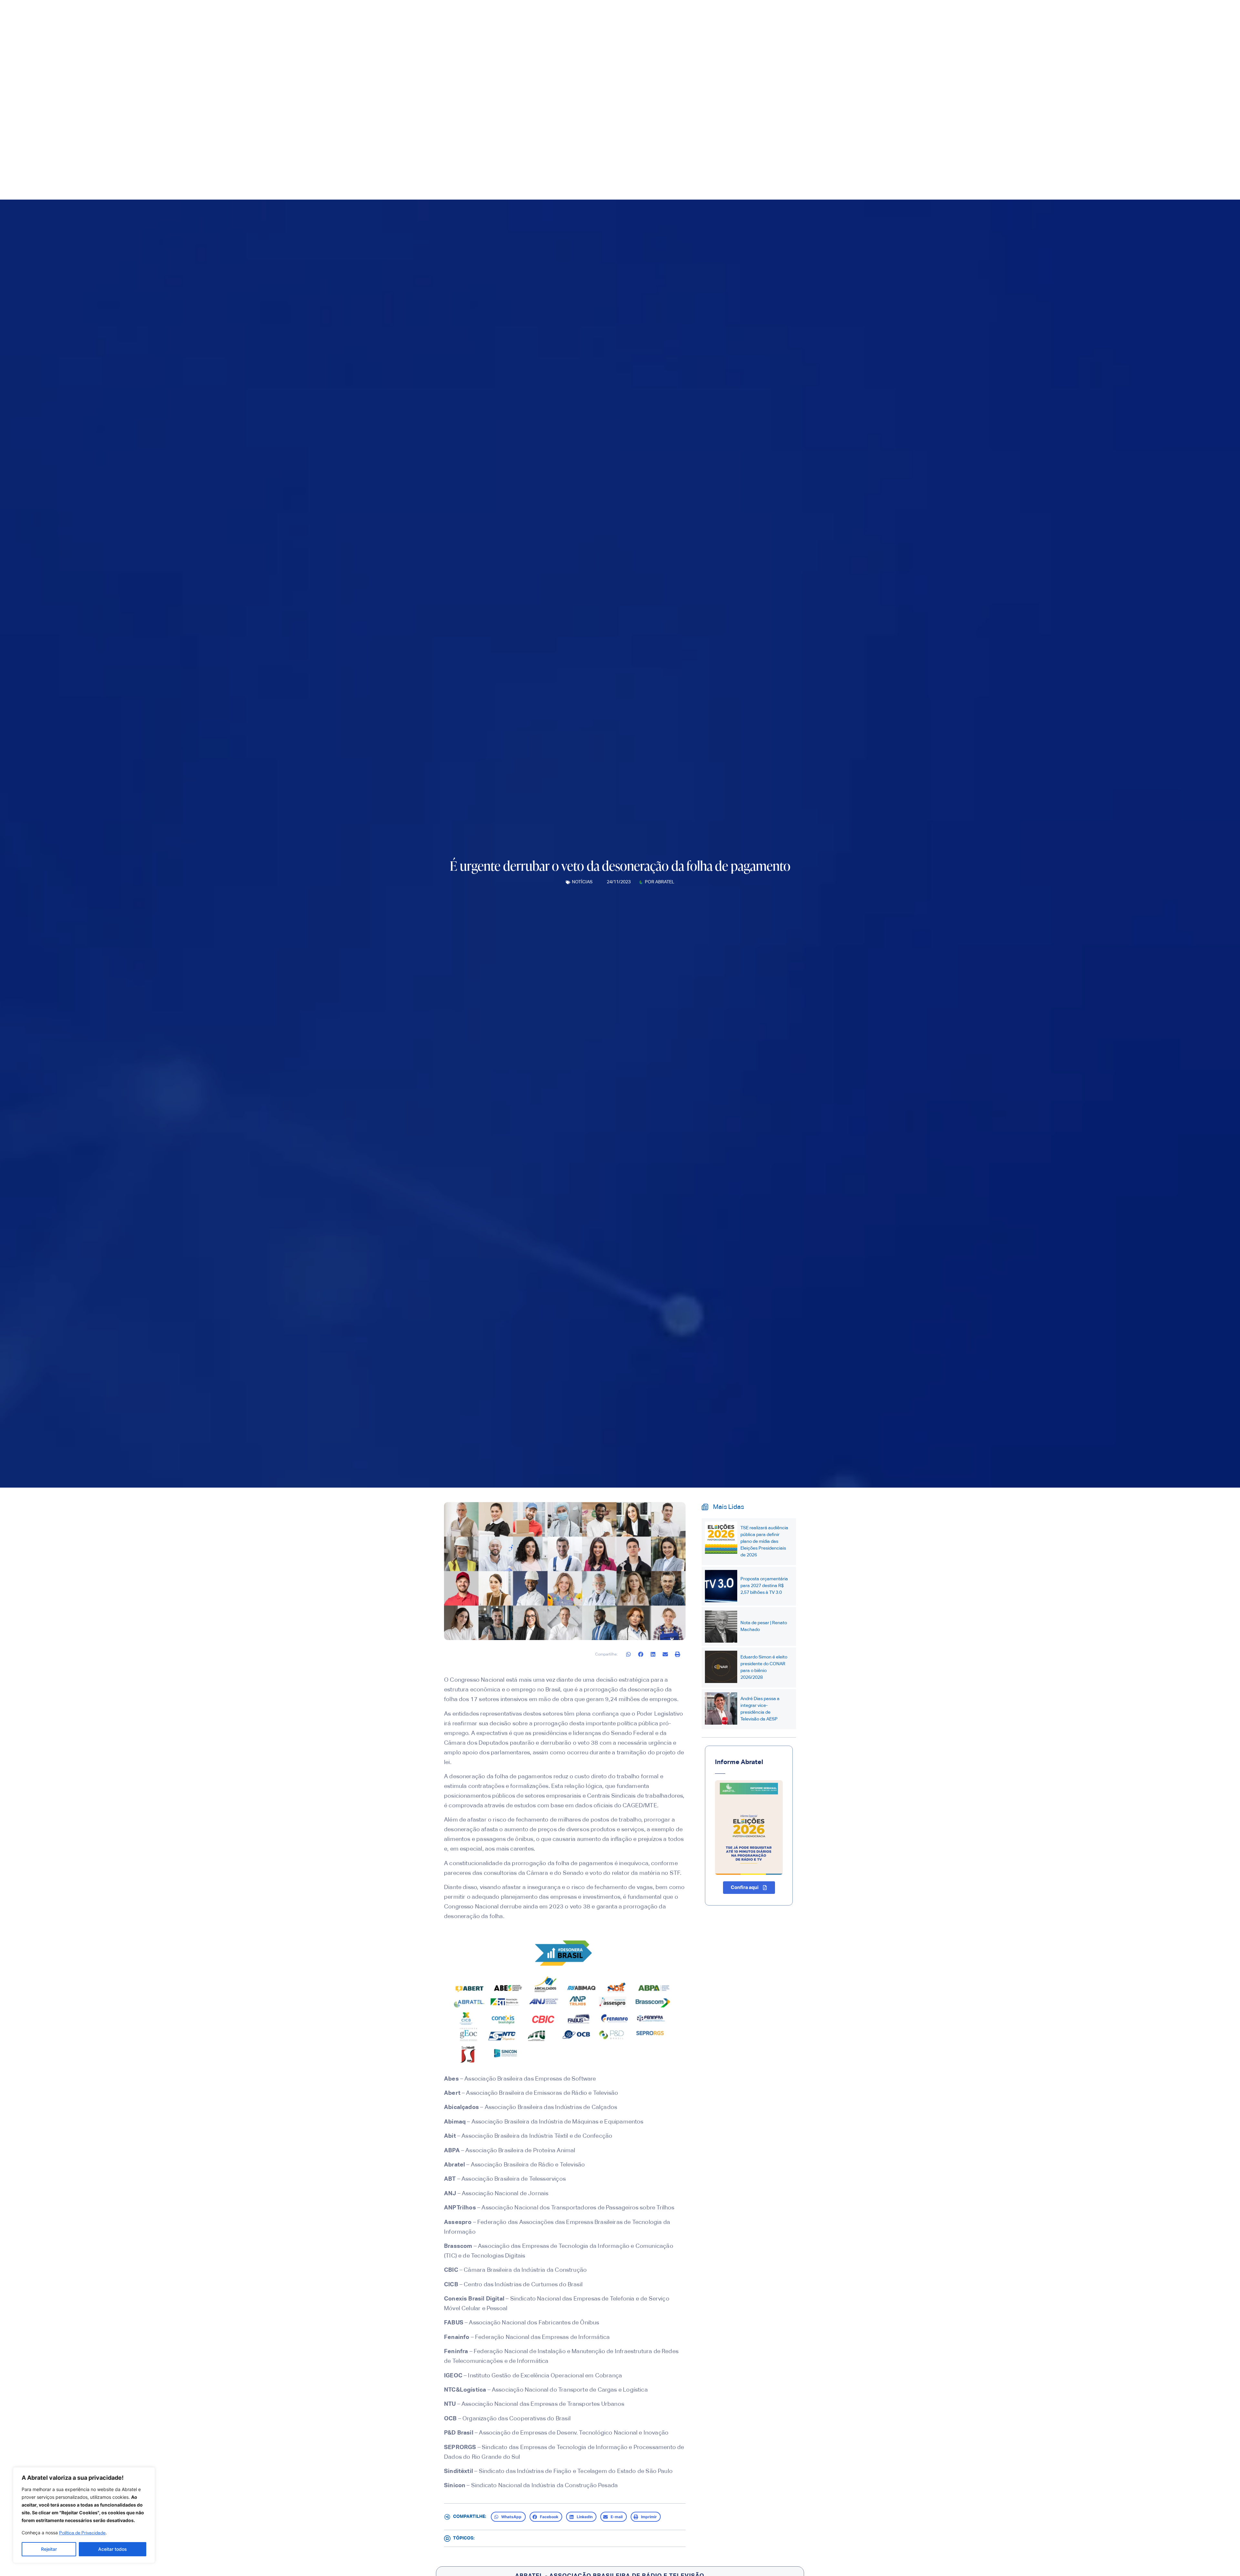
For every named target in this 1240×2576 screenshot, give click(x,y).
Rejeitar (49, 2549)
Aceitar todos (113, 2549)
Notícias (582, 882)
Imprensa (749, 129)
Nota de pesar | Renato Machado (764, 1626)
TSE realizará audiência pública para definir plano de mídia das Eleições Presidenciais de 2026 (764, 1542)
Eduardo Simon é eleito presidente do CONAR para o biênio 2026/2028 (764, 1667)
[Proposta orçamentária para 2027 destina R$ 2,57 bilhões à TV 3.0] (721, 1586)
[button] (629, 1654)
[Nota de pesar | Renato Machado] (721, 1626)
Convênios (823, 129)
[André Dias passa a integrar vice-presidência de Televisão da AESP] (721, 1709)
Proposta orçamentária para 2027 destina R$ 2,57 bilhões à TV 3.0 (764, 1586)
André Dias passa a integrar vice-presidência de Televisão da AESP (760, 1709)
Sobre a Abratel (704, 129)
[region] (84, 2515)
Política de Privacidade (82, 2533)
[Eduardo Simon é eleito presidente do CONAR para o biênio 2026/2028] (721, 1667)
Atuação (785, 129)
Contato (852, 129)
